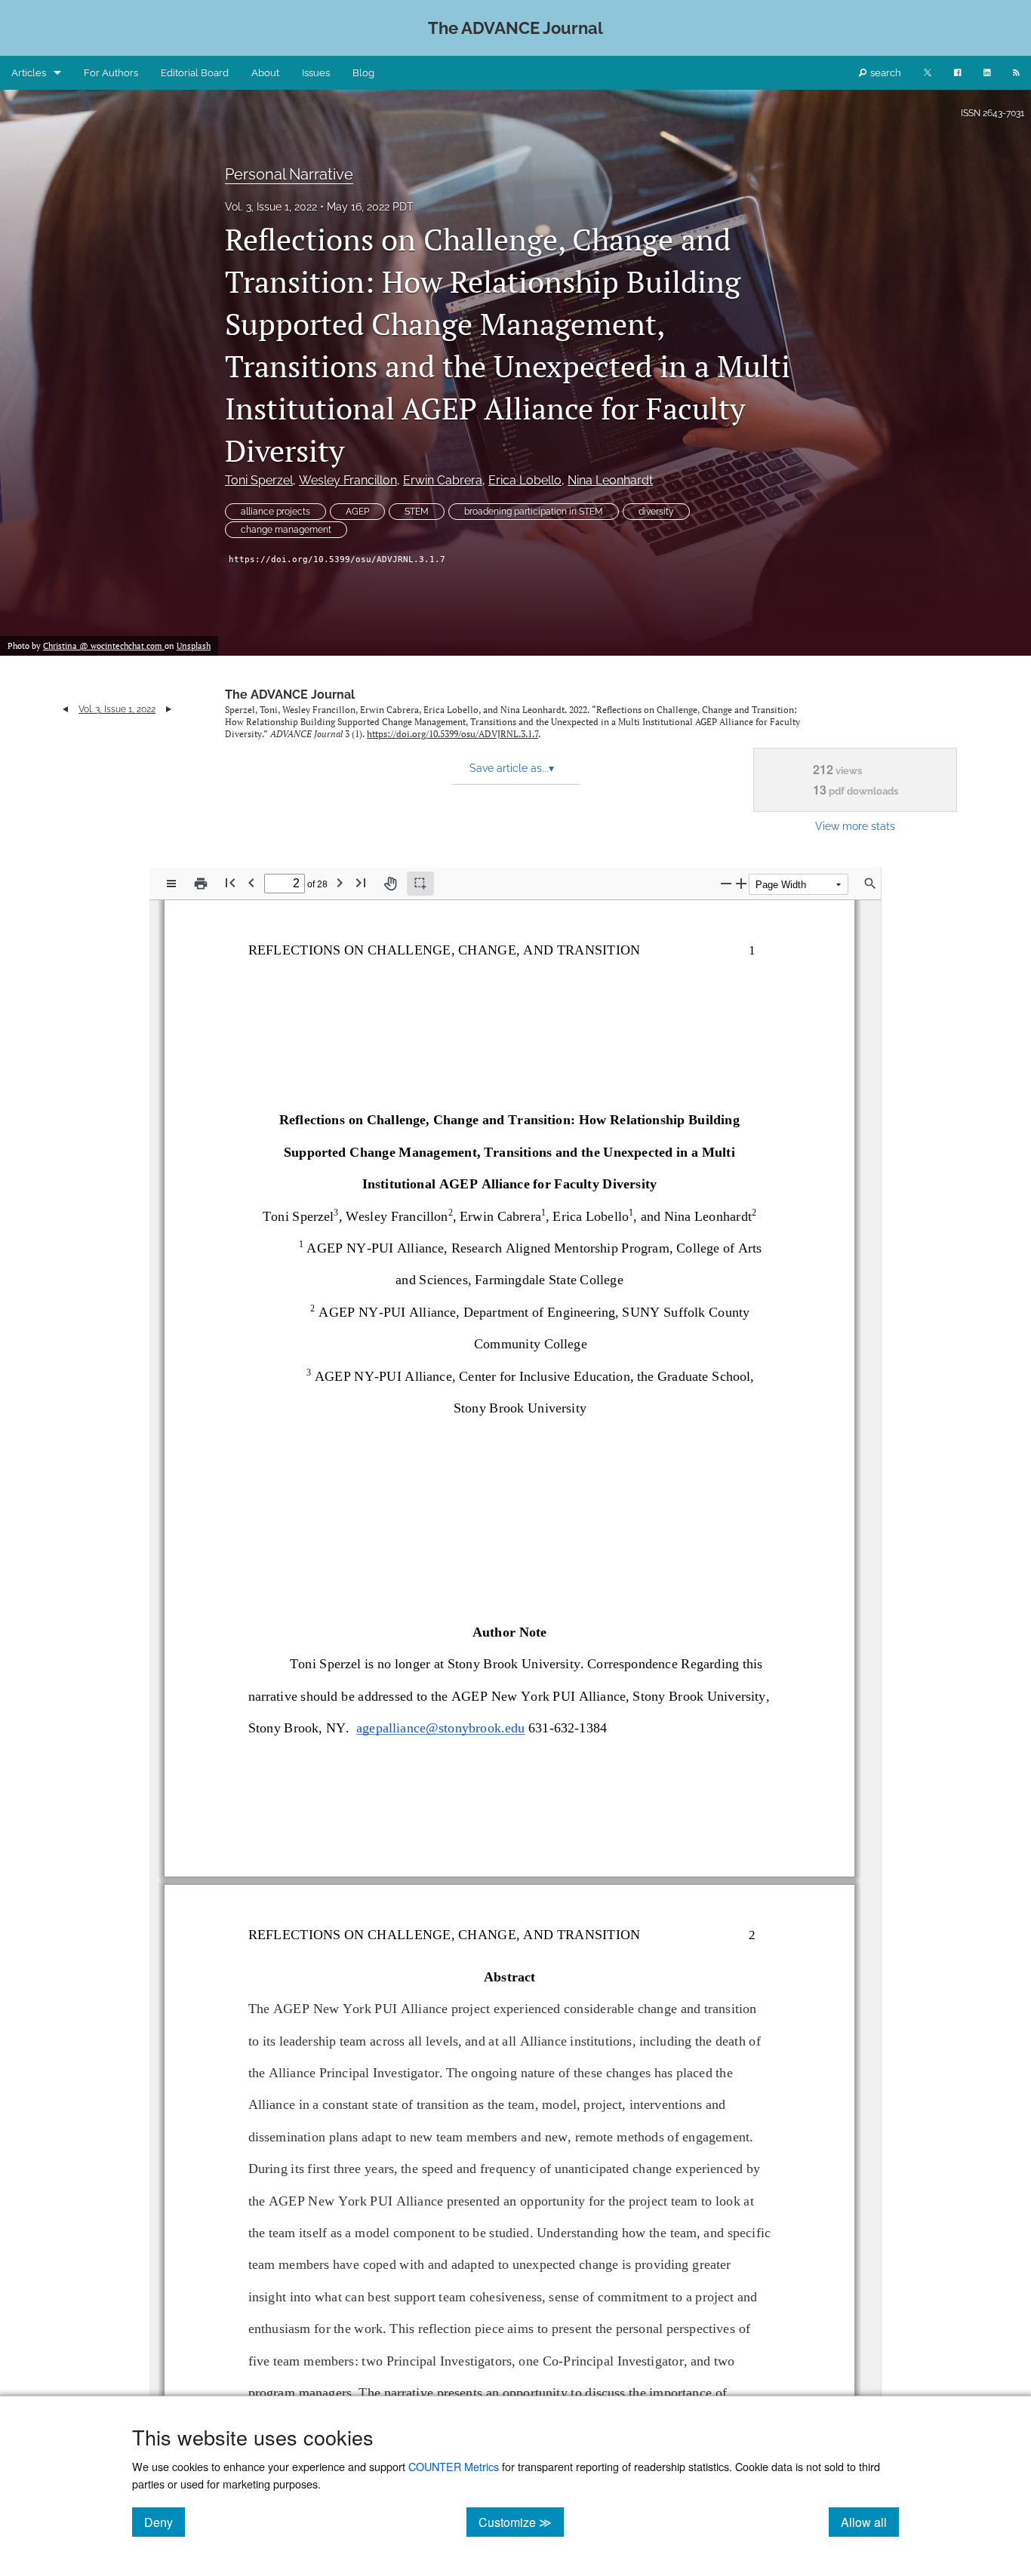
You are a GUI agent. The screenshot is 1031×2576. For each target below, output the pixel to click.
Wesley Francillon (348, 480)
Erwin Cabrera (443, 480)
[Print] (201, 884)
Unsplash (194, 646)
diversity (656, 512)
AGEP (357, 512)
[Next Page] (340, 882)
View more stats (855, 826)
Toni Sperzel (259, 480)
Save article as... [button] (512, 768)
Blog (363, 73)
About (265, 73)
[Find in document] (870, 884)
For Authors (111, 73)
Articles (29, 73)
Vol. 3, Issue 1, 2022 (271, 207)
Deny (165, 2522)
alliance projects (275, 512)
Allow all (870, 2522)
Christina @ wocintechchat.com (104, 646)
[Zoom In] (741, 883)
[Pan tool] (390, 884)
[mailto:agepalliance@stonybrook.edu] (441, 1735)
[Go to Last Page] (361, 882)
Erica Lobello (525, 480)
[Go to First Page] (230, 882)
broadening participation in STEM (534, 512)
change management (286, 530)
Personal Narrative (289, 174)
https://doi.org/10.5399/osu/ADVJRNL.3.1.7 (337, 559)
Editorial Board (195, 73)
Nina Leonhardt (610, 480)
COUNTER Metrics (454, 2466)
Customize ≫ (521, 2522)
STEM (417, 512)
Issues (316, 73)
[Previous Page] (251, 882)
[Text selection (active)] (420, 884)
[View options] (171, 884)
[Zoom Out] (726, 883)
